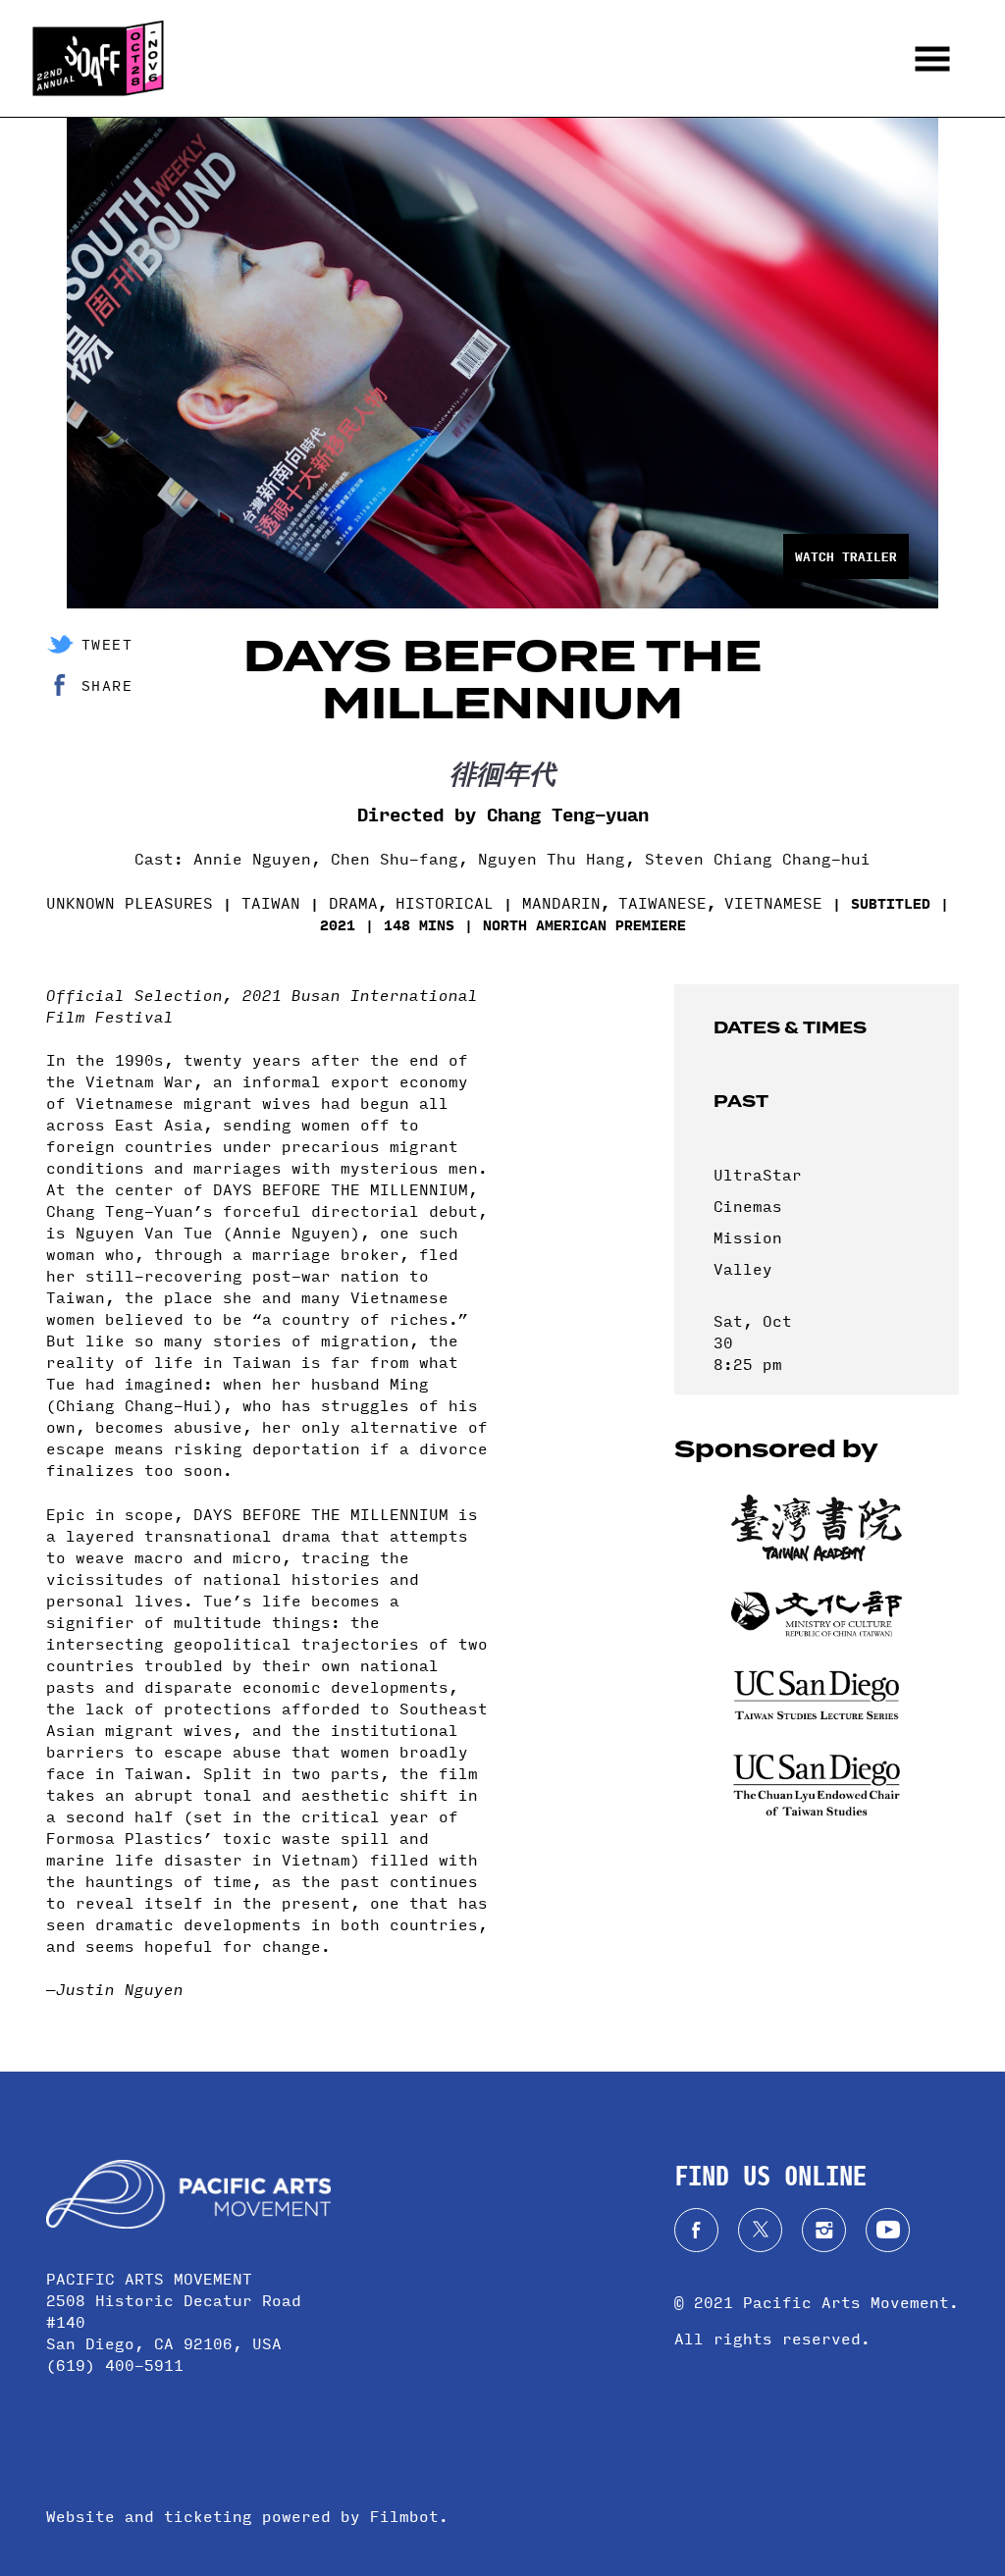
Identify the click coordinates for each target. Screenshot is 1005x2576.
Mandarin (561, 902)
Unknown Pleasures (130, 902)
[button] (932, 58)
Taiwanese (662, 902)
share (107, 685)
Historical (445, 902)
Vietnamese (773, 902)
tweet (107, 644)
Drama (353, 902)
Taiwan (271, 902)
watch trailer (846, 556)
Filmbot (404, 2516)
